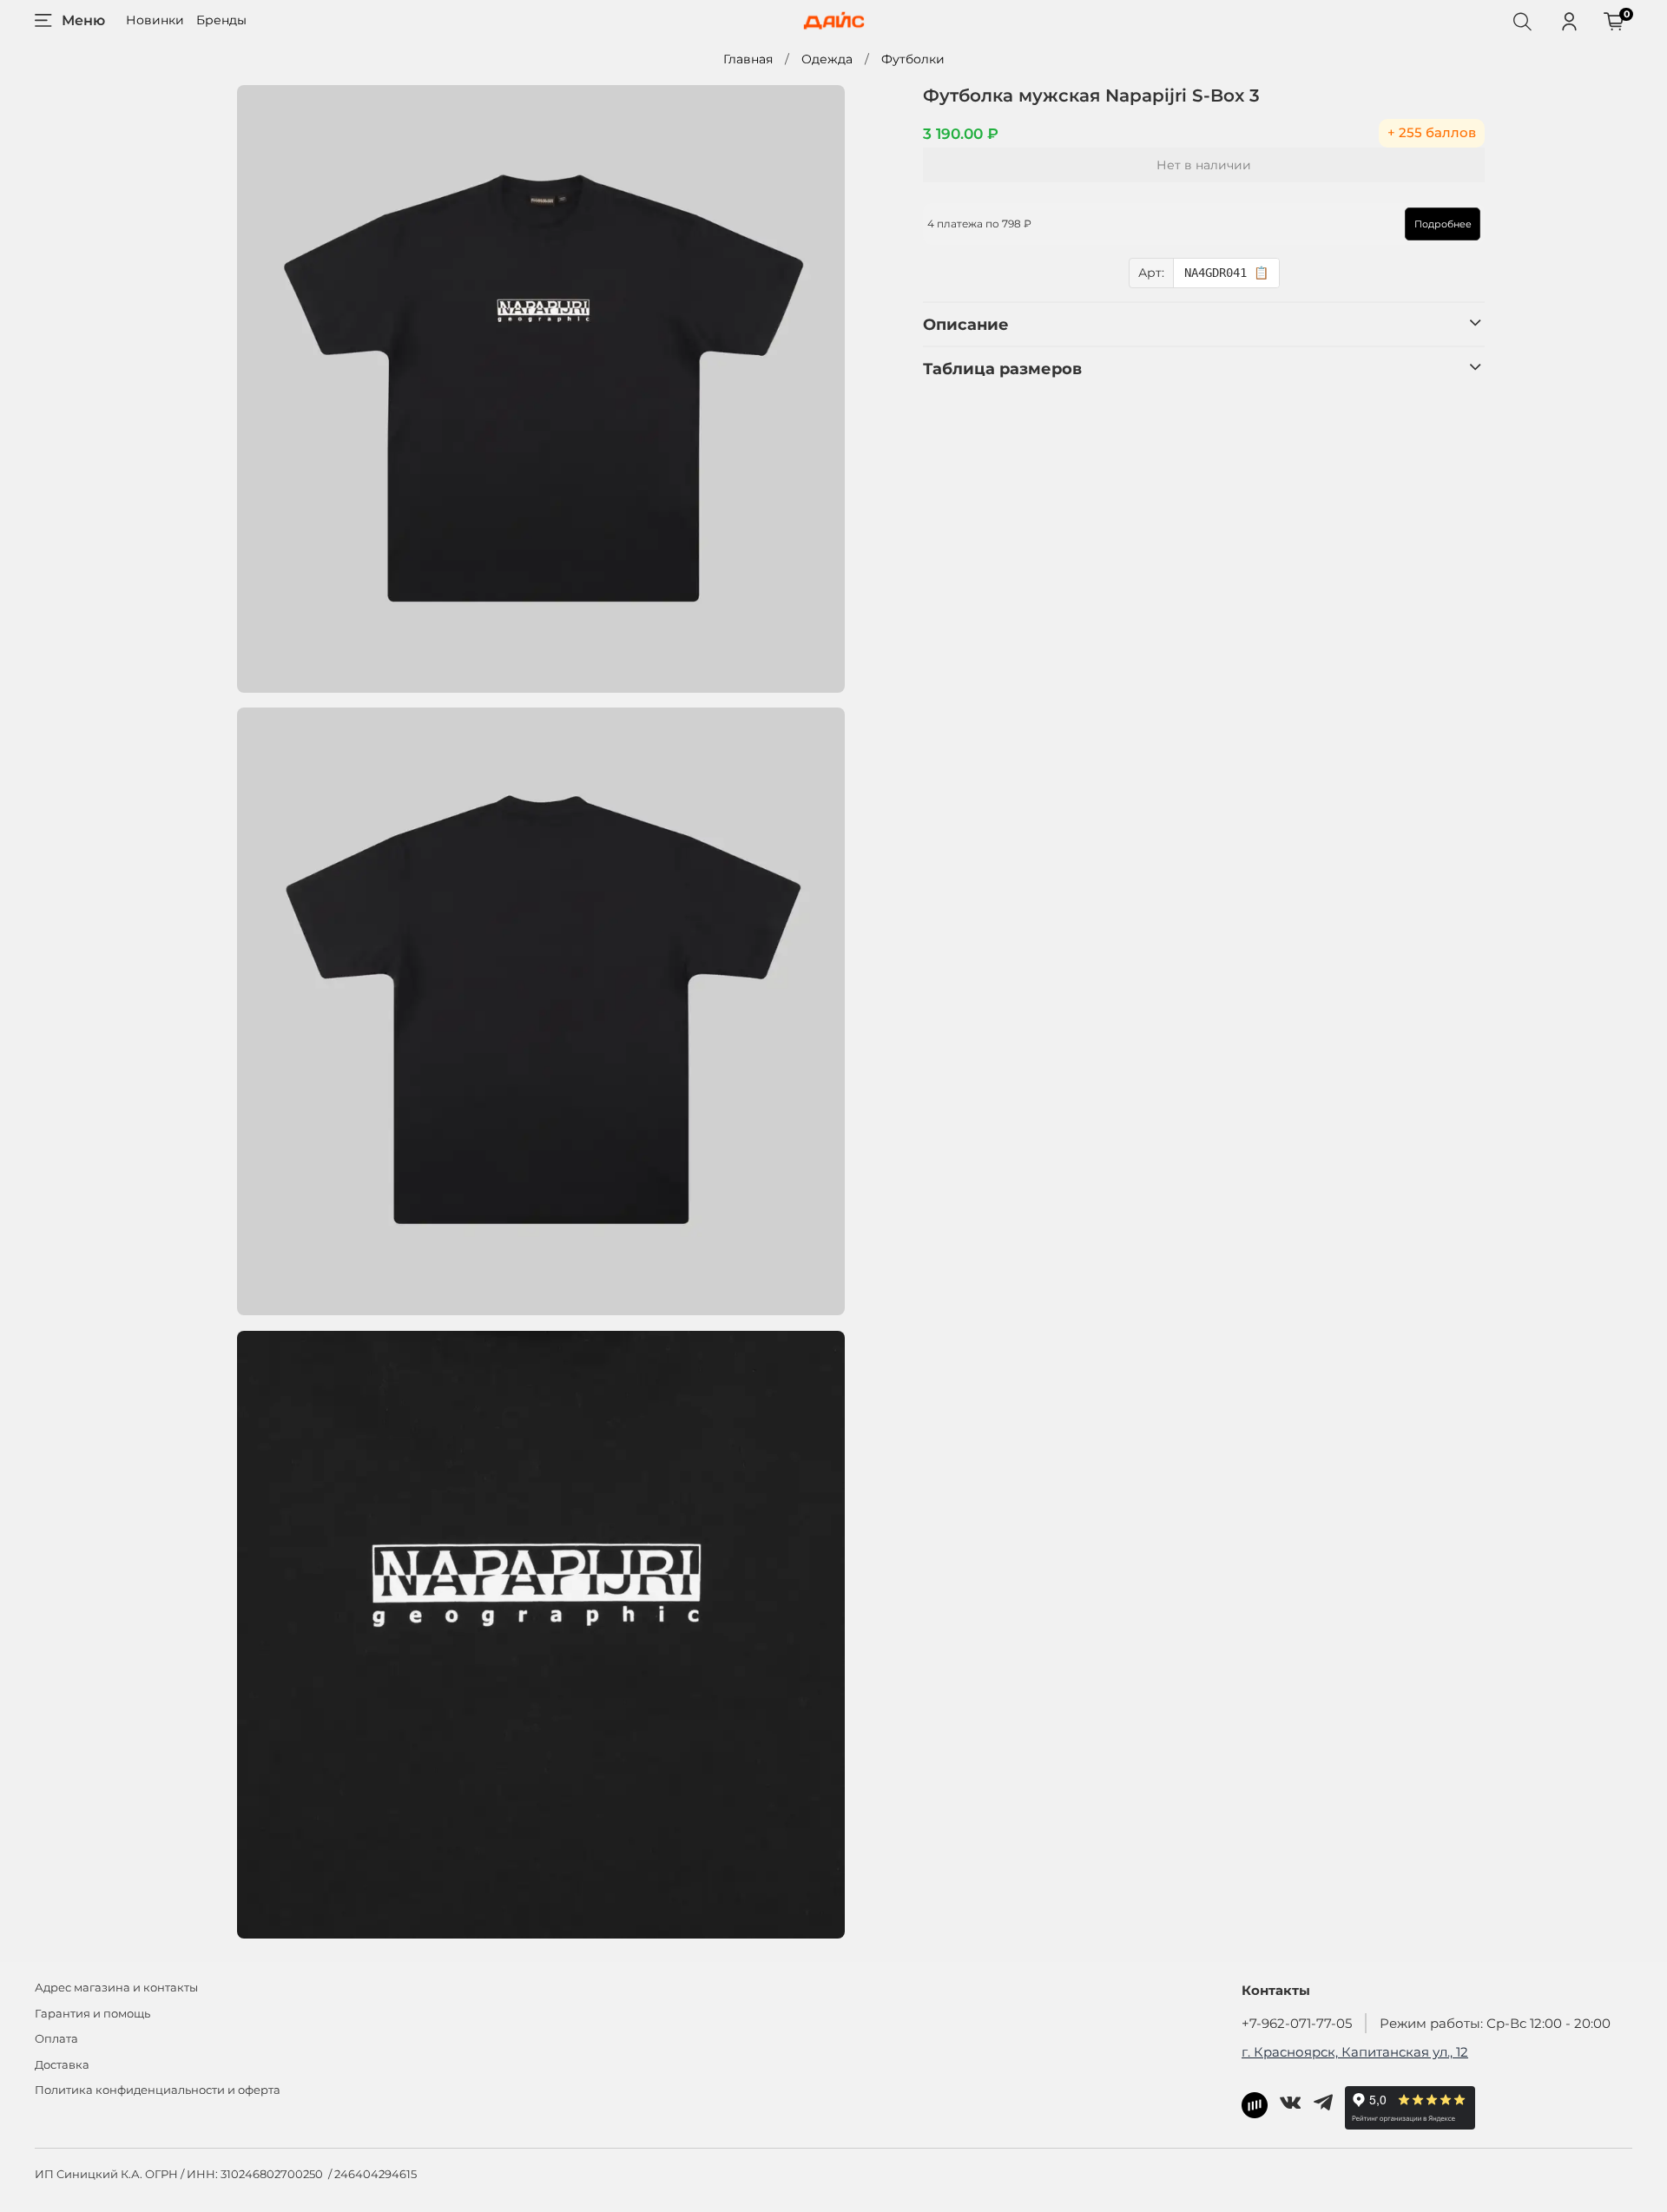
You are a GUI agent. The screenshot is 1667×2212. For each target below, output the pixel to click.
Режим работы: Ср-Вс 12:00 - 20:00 (1495, 2023)
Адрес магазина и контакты (116, 1988)
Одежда (827, 59)
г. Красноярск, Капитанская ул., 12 (1355, 2052)
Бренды (221, 20)
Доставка (62, 2065)
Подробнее (1443, 224)
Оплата (56, 2039)
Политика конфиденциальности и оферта (158, 2090)
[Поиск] (1522, 21)
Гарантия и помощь (92, 2014)
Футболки (913, 59)
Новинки (155, 20)
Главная (748, 59)
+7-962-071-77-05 (1297, 2023)
